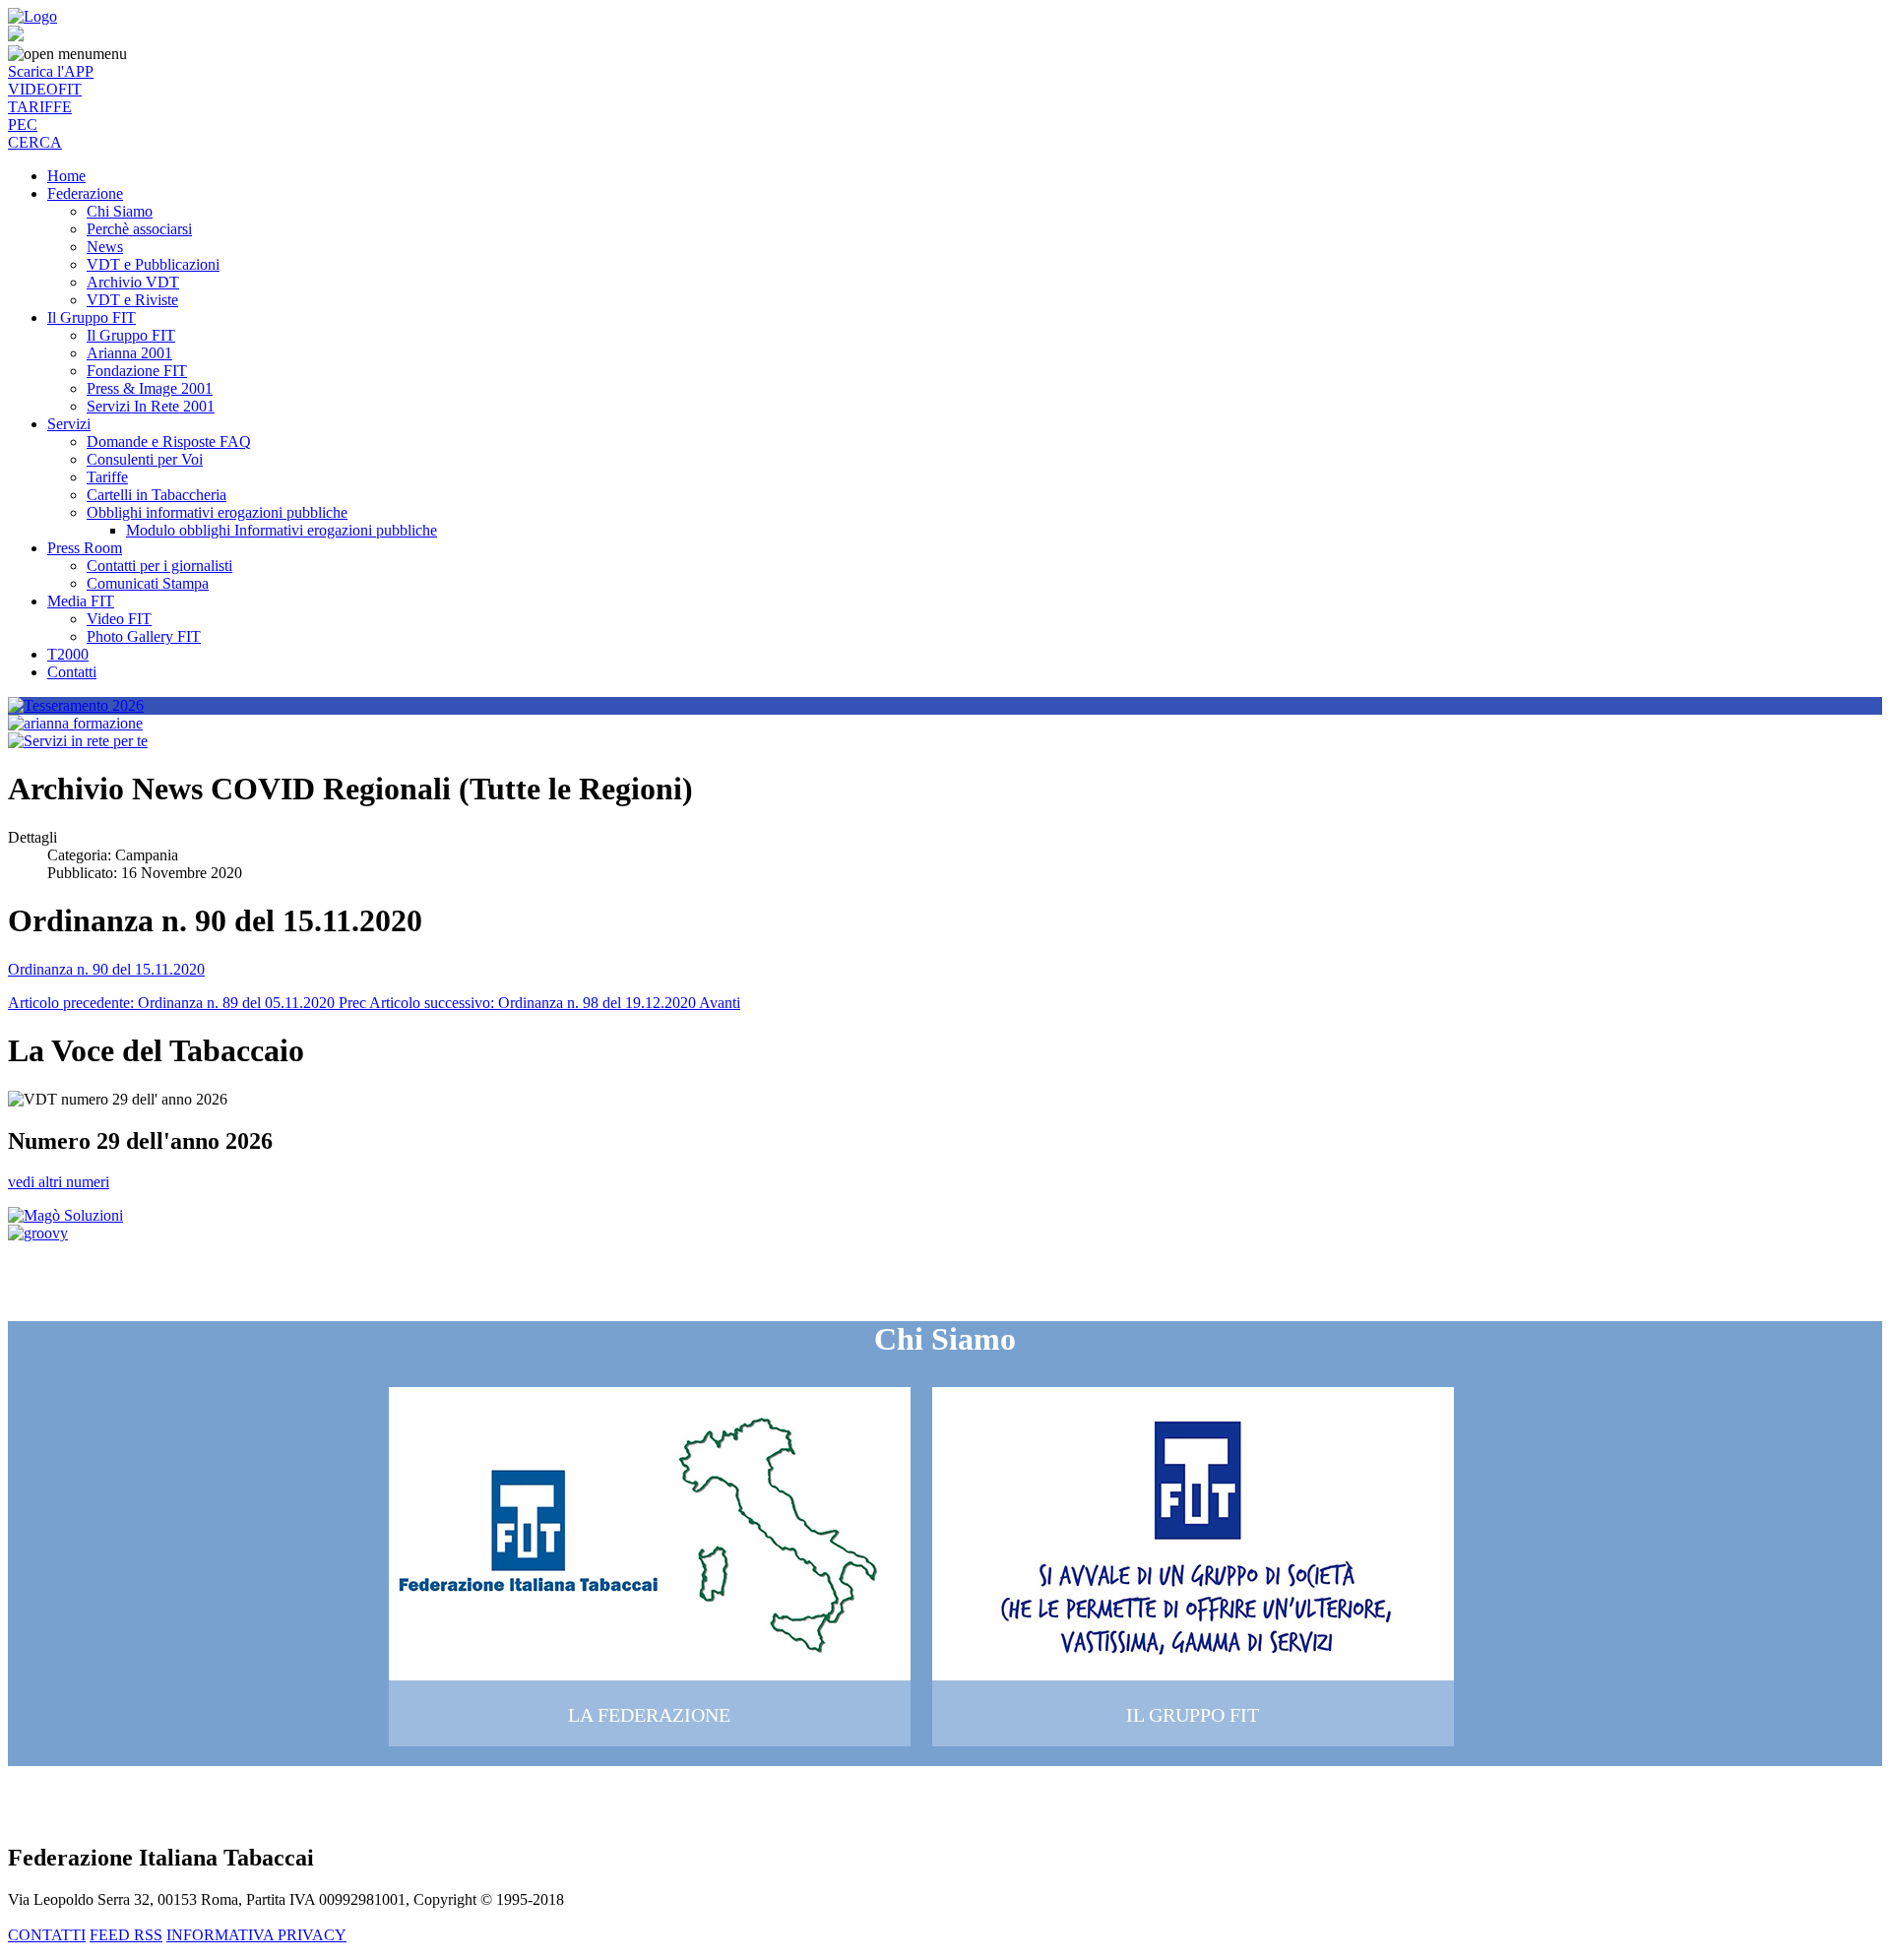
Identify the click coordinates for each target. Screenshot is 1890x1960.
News (105, 247)
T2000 (68, 654)
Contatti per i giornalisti (159, 566)
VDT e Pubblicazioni (153, 264)
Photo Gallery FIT (144, 636)
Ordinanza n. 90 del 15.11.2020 (106, 969)
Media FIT (81, 601)
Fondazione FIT (137, 371)
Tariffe (107, 477)
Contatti (72, 672)
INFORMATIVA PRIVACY (256, 1935)
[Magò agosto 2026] (65, 1215)
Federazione (85, 193)
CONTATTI (47, 1935)
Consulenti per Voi (145, 459)
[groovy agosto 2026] (38, 1233)
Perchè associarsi (139, 229)
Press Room (85, 548)
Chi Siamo (120, 211)
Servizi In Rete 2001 (151, 406)
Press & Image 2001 (150, 388)
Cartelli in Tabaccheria (157, 495)
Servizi (69, 424)
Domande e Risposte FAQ (169, 442)
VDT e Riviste (132, 300)
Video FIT (119, 619)
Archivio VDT (133, 282)
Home (66, 176)
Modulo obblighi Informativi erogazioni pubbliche (282, 530)
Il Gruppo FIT (92, 317)
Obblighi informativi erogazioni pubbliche (217, 512)
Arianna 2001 (129, 353)
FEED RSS (126, 1935)
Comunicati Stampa (148, 583)
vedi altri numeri (59, 1182)
